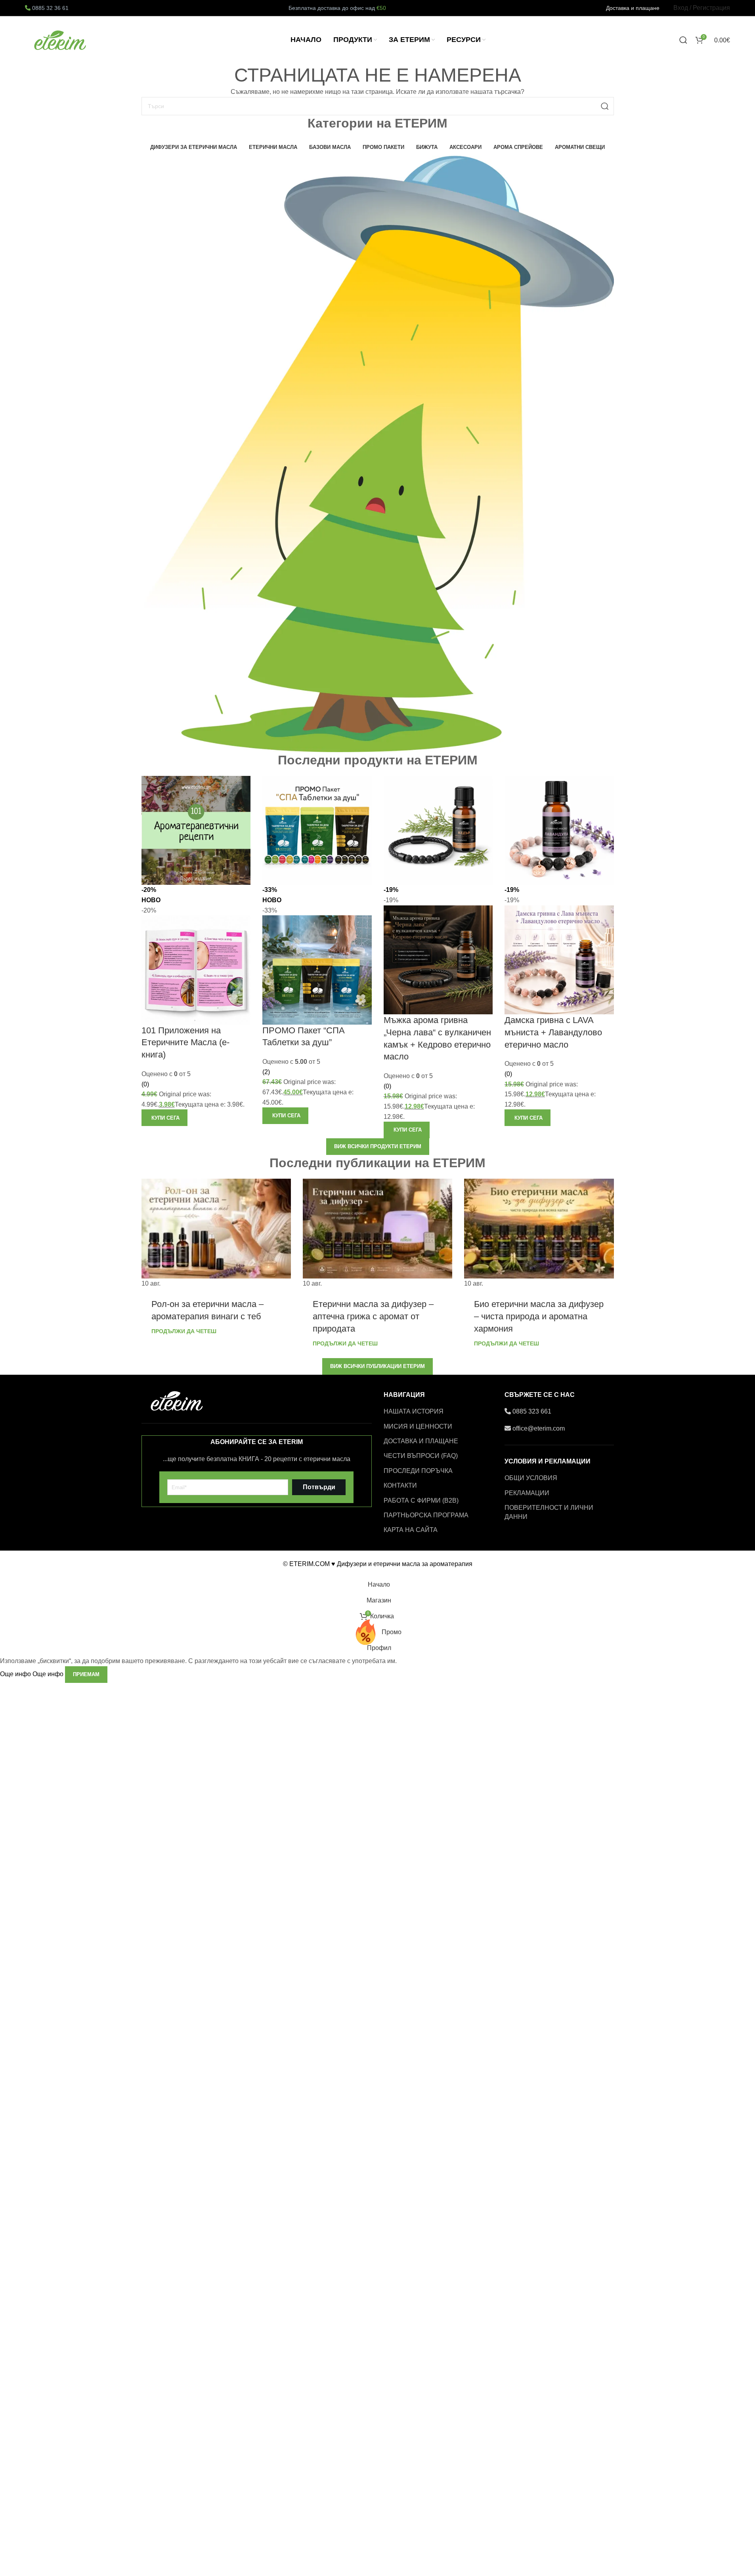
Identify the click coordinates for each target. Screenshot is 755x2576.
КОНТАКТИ (400, 1485)
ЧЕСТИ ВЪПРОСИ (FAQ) (421, 1456)
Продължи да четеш (184, 1331)
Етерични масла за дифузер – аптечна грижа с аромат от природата (373, 1316)
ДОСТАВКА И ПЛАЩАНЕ (421, 1441)
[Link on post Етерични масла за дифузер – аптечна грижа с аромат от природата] (377, 1234)
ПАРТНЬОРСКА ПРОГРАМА (426, 1515)
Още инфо (32, 1674)
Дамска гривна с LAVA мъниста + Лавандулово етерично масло (553, 1032)
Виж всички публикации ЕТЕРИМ (377, 1366)
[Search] (683, 40)
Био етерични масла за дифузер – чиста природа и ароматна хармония (539, 1316)
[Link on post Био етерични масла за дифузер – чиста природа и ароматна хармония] (539, 1234)
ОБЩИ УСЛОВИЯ (531, 1478)
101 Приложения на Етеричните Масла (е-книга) (185, 1043)
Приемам (86, 1674)
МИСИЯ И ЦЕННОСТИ (418, 1426)
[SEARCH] (605, 106)
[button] (164, 1118)
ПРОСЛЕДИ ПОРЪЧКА (418, 1471)
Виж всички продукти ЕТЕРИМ (378, 1146)
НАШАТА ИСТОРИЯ (414, 1411)
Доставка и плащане (633, 8)
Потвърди (319, 1487)
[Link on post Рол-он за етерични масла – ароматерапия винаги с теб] (216, 1234)
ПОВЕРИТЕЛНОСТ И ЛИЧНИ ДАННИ (549, 1512)
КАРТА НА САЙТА (411, 1530)
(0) (145, 1084)
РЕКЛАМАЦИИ (527, 1493)
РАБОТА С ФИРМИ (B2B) (421, 1500)
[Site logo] (61, 39)
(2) (266, 1072)
